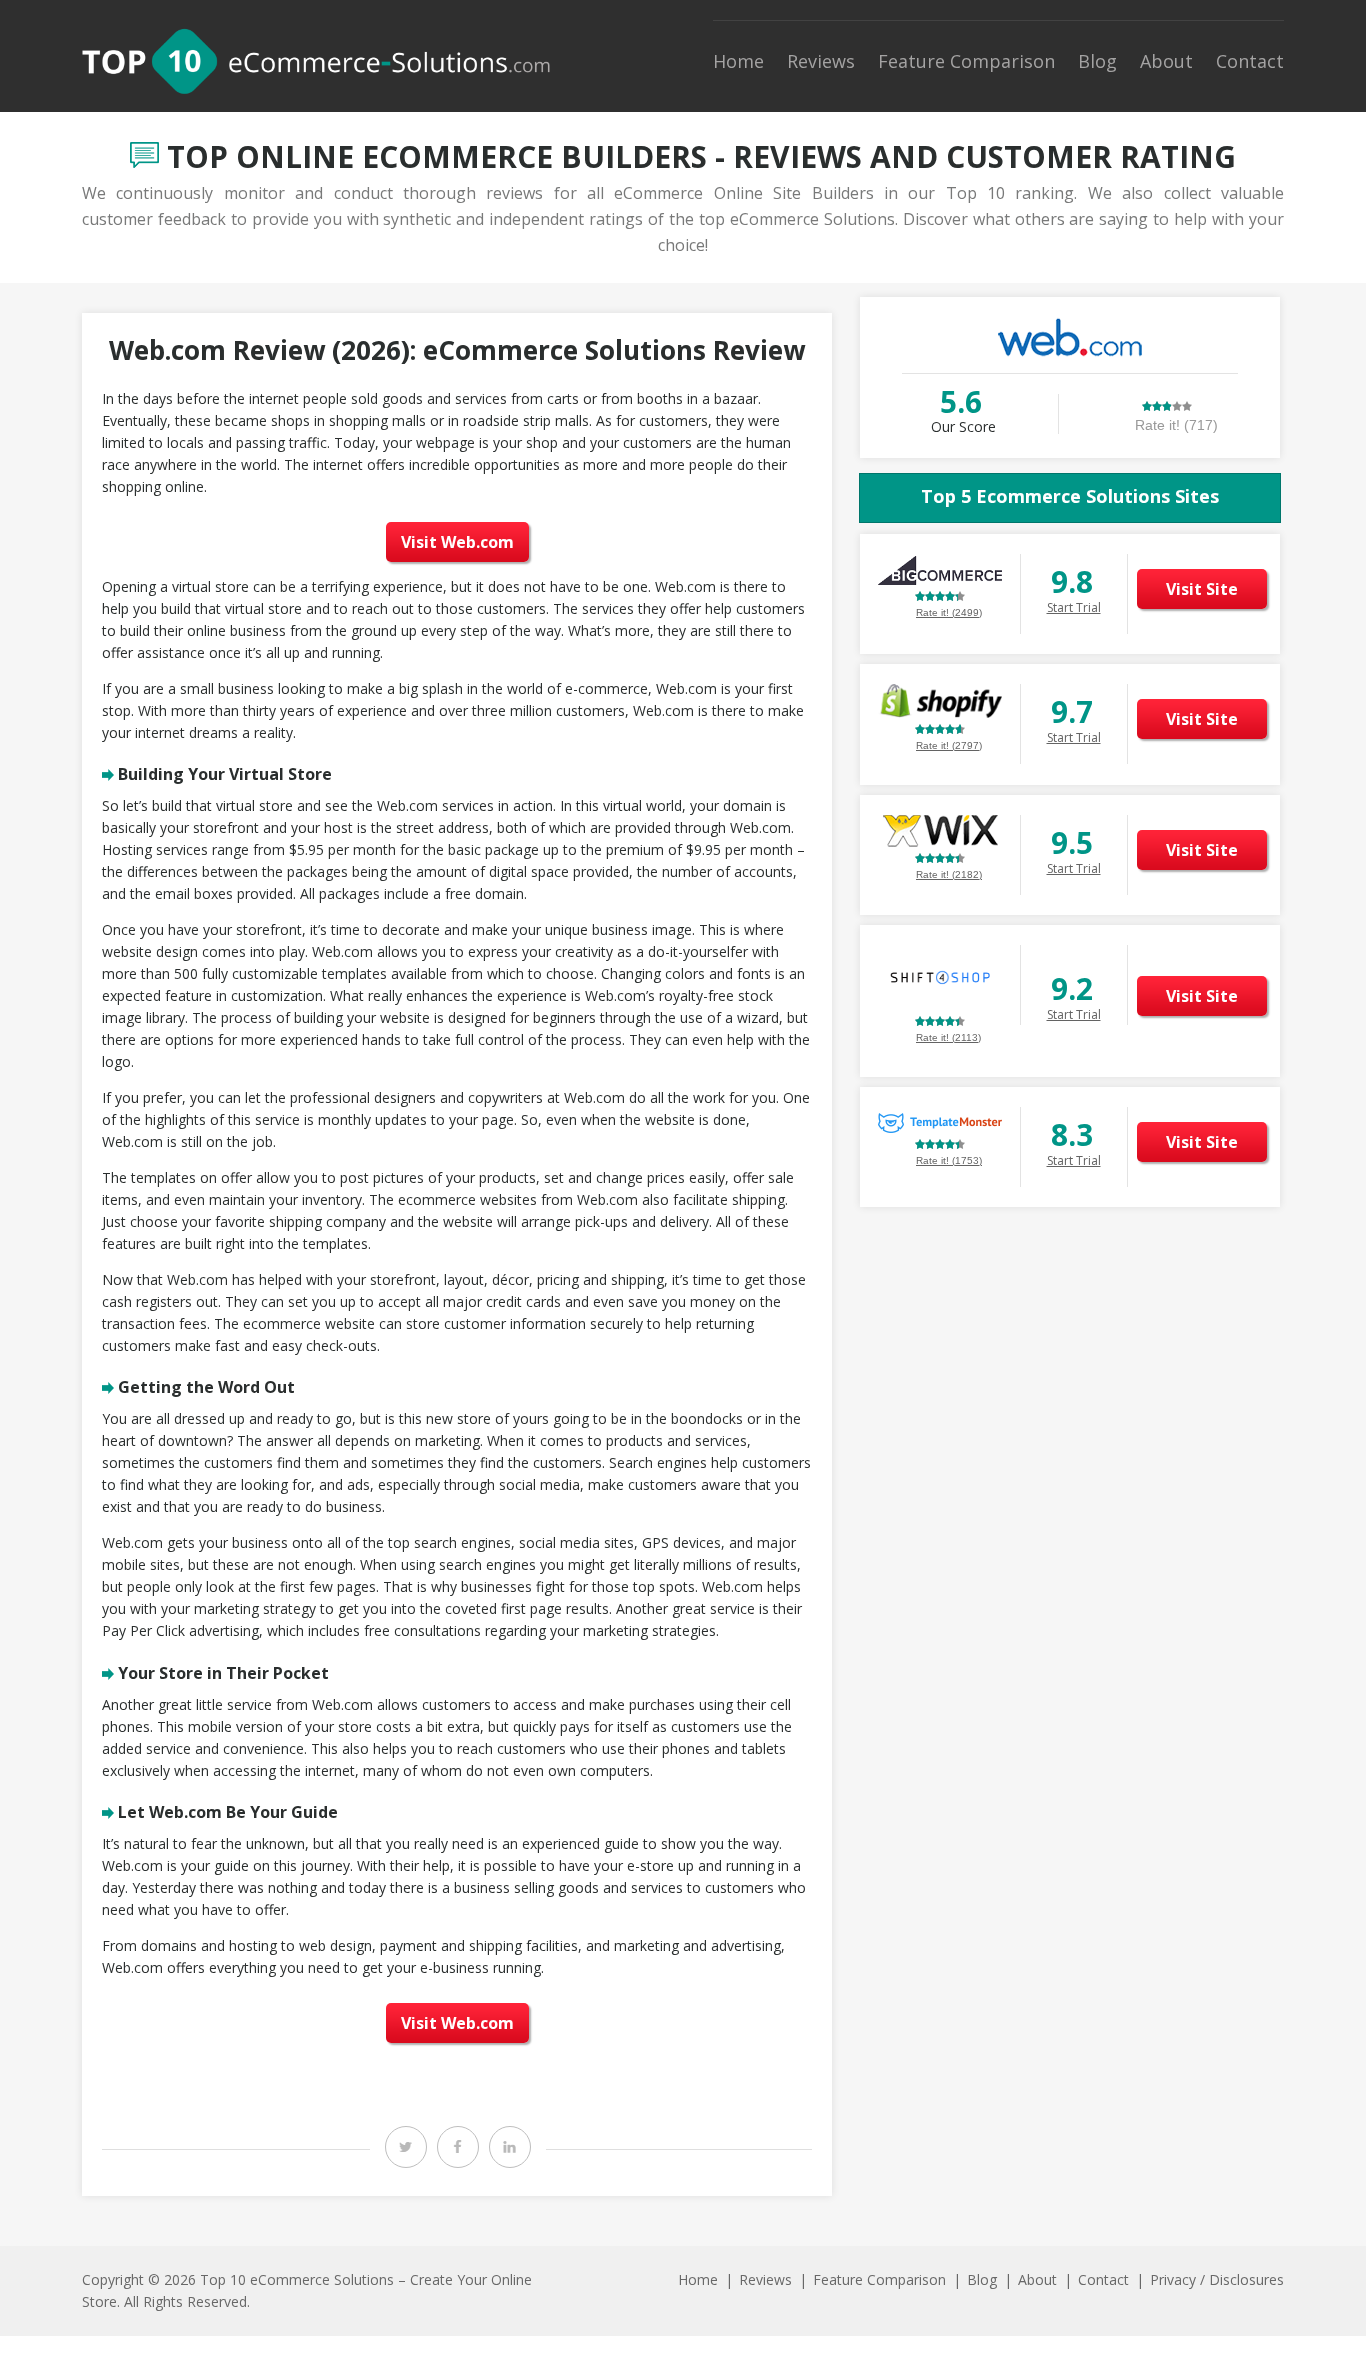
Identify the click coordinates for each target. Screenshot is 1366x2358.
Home (738, 61)
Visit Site (1202, 589)
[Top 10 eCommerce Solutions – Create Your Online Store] (316, 61)
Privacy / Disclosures (1217, 2279)
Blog (1097, 61)
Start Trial (1074, 607)
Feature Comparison (966, 61)
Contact (1250, 61)
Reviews (821, 61)
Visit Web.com (457, 542)
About (1166, 61)
